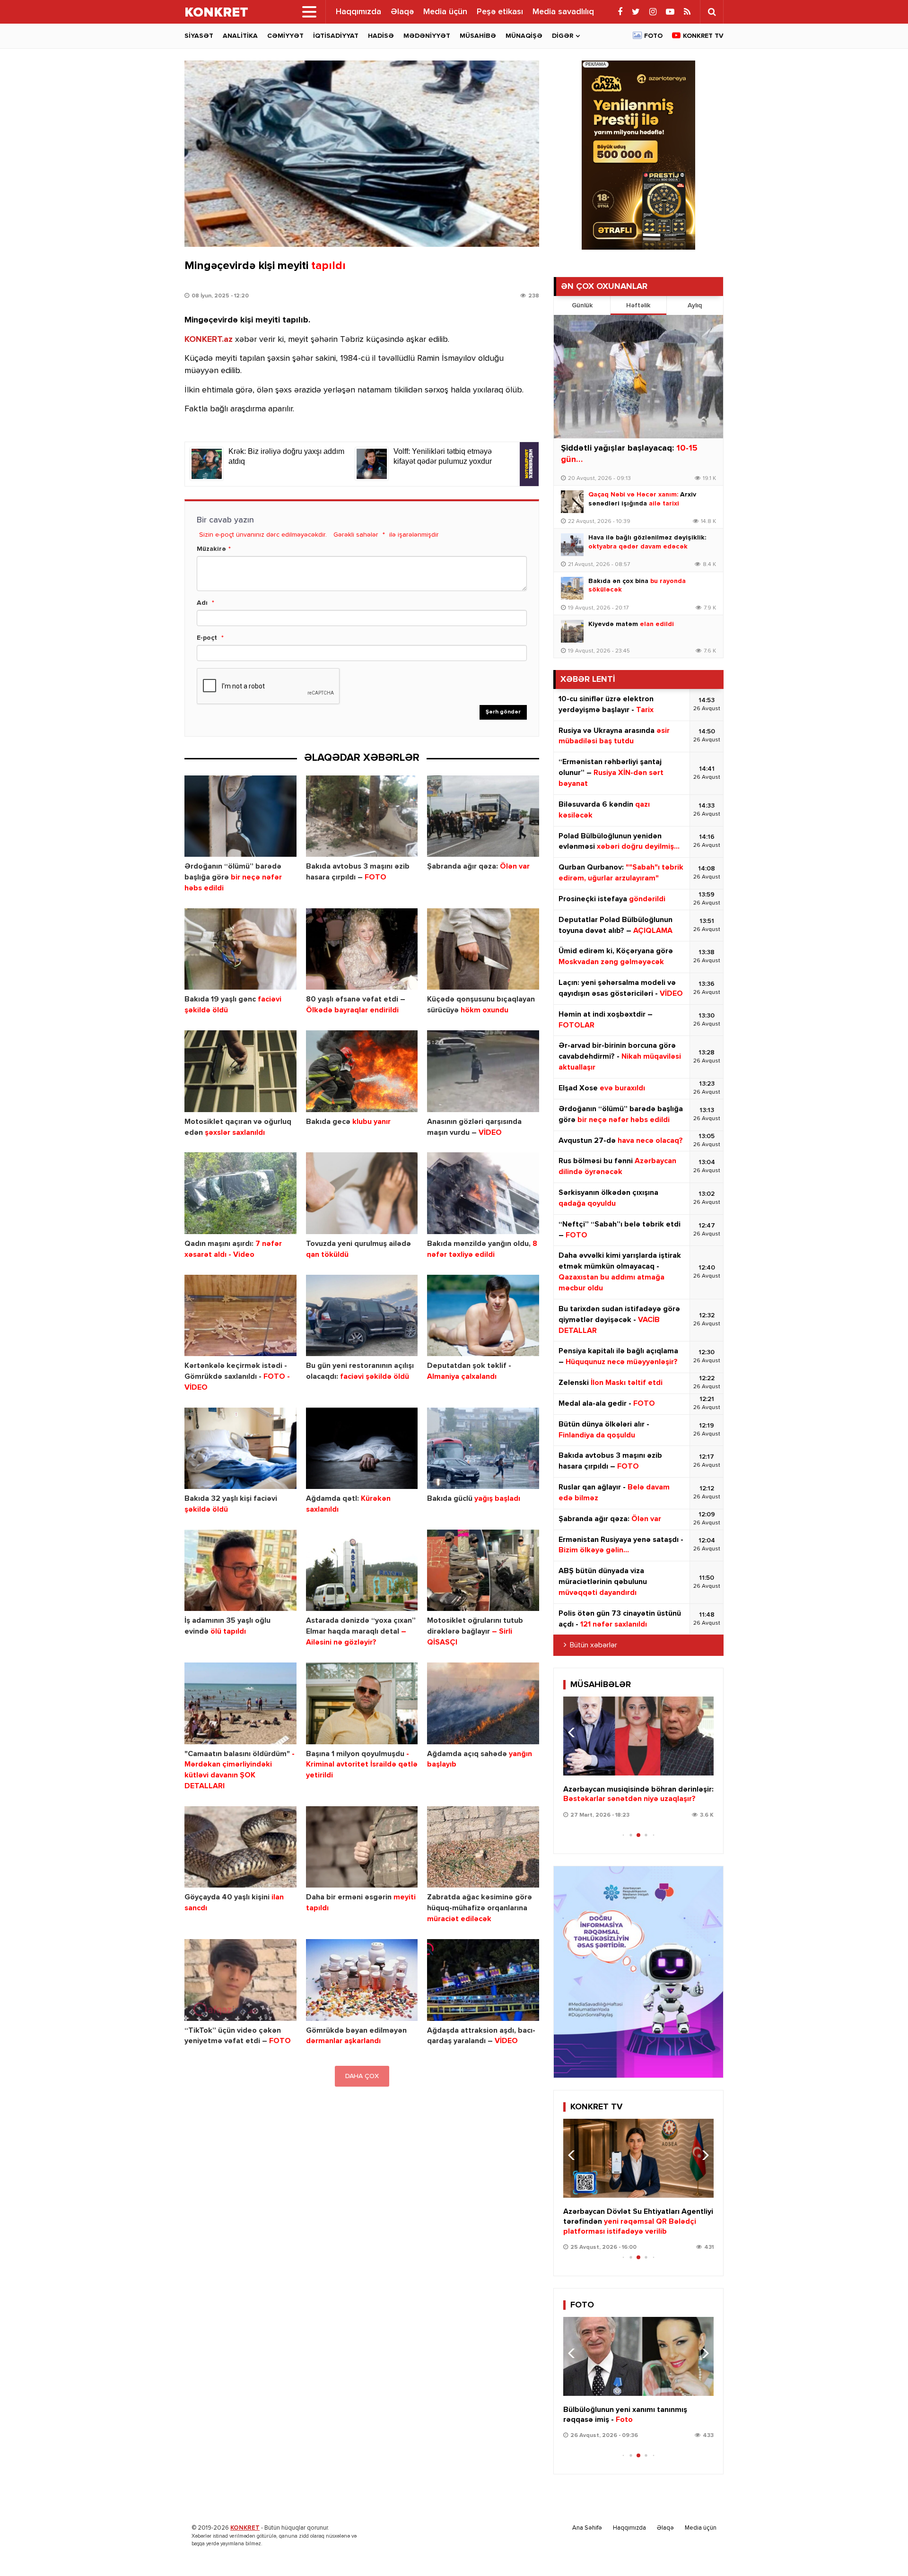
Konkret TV (703, 36)
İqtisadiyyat (336, 36)
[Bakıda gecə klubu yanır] (362, 1071)
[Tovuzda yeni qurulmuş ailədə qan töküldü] (362, 1193)
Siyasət (199, 36)
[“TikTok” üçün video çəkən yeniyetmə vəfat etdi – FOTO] (240, 1980)
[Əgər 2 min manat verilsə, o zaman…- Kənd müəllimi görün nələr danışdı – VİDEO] (638, 1736)
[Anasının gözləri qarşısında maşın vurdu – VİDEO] (483, 1071)
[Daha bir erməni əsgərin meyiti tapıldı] (362, 1847)
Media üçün (445, 12)
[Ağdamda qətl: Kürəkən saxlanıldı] (362, 1449)
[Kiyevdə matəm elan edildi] (572, 631)
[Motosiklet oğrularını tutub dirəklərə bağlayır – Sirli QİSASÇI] (483, 1571)
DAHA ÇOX (362, 2076)
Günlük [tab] (582, 305)
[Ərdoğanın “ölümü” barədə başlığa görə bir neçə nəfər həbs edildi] (240, 816)
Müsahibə (478, 36)
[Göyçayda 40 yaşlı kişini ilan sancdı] (240, 1847)
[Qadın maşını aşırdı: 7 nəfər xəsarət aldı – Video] (240, 1193)
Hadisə (381, 36)
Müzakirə (211, 549)
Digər (563, 36)
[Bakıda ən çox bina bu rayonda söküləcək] (572, 588)
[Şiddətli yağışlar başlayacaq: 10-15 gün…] (638, 377)
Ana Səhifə (587, 2528)
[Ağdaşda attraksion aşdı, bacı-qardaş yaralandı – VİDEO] (483, 1980)
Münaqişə (524, 36)
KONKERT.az (209, 339)
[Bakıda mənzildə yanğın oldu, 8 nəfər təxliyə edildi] (483, 1193)
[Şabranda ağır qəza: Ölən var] (483, 816)
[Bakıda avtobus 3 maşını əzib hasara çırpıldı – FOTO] (362, 816)
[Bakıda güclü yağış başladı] (483, 1449)
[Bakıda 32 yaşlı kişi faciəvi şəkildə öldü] (240, 1449)
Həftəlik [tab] (638, 305)
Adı (202, 603)
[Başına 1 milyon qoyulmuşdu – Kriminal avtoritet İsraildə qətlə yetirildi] (362, 1703)
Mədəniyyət (427, 36)
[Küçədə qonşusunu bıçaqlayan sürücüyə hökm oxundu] (483, 949)
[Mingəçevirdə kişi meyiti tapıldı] (362, 154)
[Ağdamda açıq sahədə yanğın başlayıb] (483, 1703)
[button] (703, 1732)
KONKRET (245, 2528)
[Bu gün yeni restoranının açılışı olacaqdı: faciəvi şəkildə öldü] (362, 1316)
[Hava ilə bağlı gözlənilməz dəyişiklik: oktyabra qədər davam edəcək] (572, 545)
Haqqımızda (358, 12)
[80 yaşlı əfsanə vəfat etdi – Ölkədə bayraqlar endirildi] (362, 949)
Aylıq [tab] (695, 305)
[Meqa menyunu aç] (309, 12)
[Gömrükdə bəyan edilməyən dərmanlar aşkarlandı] (362, 1980)
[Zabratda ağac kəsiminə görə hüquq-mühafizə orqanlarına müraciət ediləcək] (483, 1847)
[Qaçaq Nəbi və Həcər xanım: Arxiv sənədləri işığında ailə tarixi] (572, 502)
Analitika (240, 36)
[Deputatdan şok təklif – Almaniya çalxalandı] (483, 1316)
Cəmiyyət (285, 36)
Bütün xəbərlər (594, 1645)
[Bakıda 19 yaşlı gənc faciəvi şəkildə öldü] (240, 949)
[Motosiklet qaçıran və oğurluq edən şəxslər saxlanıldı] (240, 1071)
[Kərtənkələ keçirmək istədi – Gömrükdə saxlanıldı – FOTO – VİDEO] (240, 1316)
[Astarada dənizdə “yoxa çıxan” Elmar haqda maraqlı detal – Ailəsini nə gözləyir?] (362, 1571)
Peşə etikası (500, 12)
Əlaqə (402, 12)
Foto (653, 36)
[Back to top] (882, 2550)
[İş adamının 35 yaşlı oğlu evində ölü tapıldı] (240, 1571)
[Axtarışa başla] (712, 12)
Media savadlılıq (563, 12)
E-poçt (207, 638)
